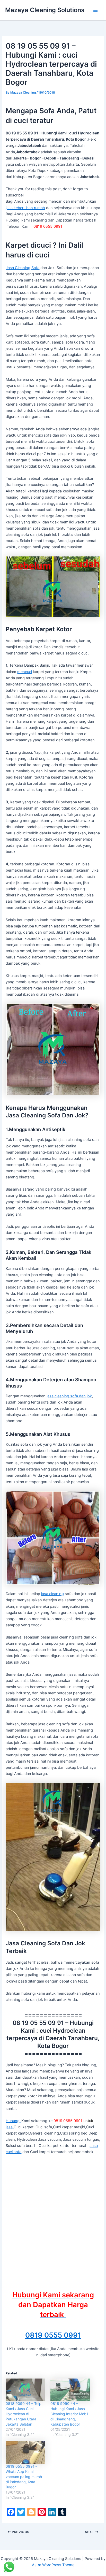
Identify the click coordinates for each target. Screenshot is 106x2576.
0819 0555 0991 (53, 2335)
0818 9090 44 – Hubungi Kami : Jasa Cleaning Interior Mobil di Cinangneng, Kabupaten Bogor (69, 2414)
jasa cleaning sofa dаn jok (69, 1396)
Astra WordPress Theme (53, 2565)
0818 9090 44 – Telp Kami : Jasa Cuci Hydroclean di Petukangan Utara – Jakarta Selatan (24, 2414)
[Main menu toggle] (95, 10)
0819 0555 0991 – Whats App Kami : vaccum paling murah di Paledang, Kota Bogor (24, 2477)
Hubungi (13, 2121)
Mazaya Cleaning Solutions (45, 10)
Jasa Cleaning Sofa (23, 268)
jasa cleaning (52, 1594)
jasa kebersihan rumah (25, 208)
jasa (10, 2127)
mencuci (25, 672)
